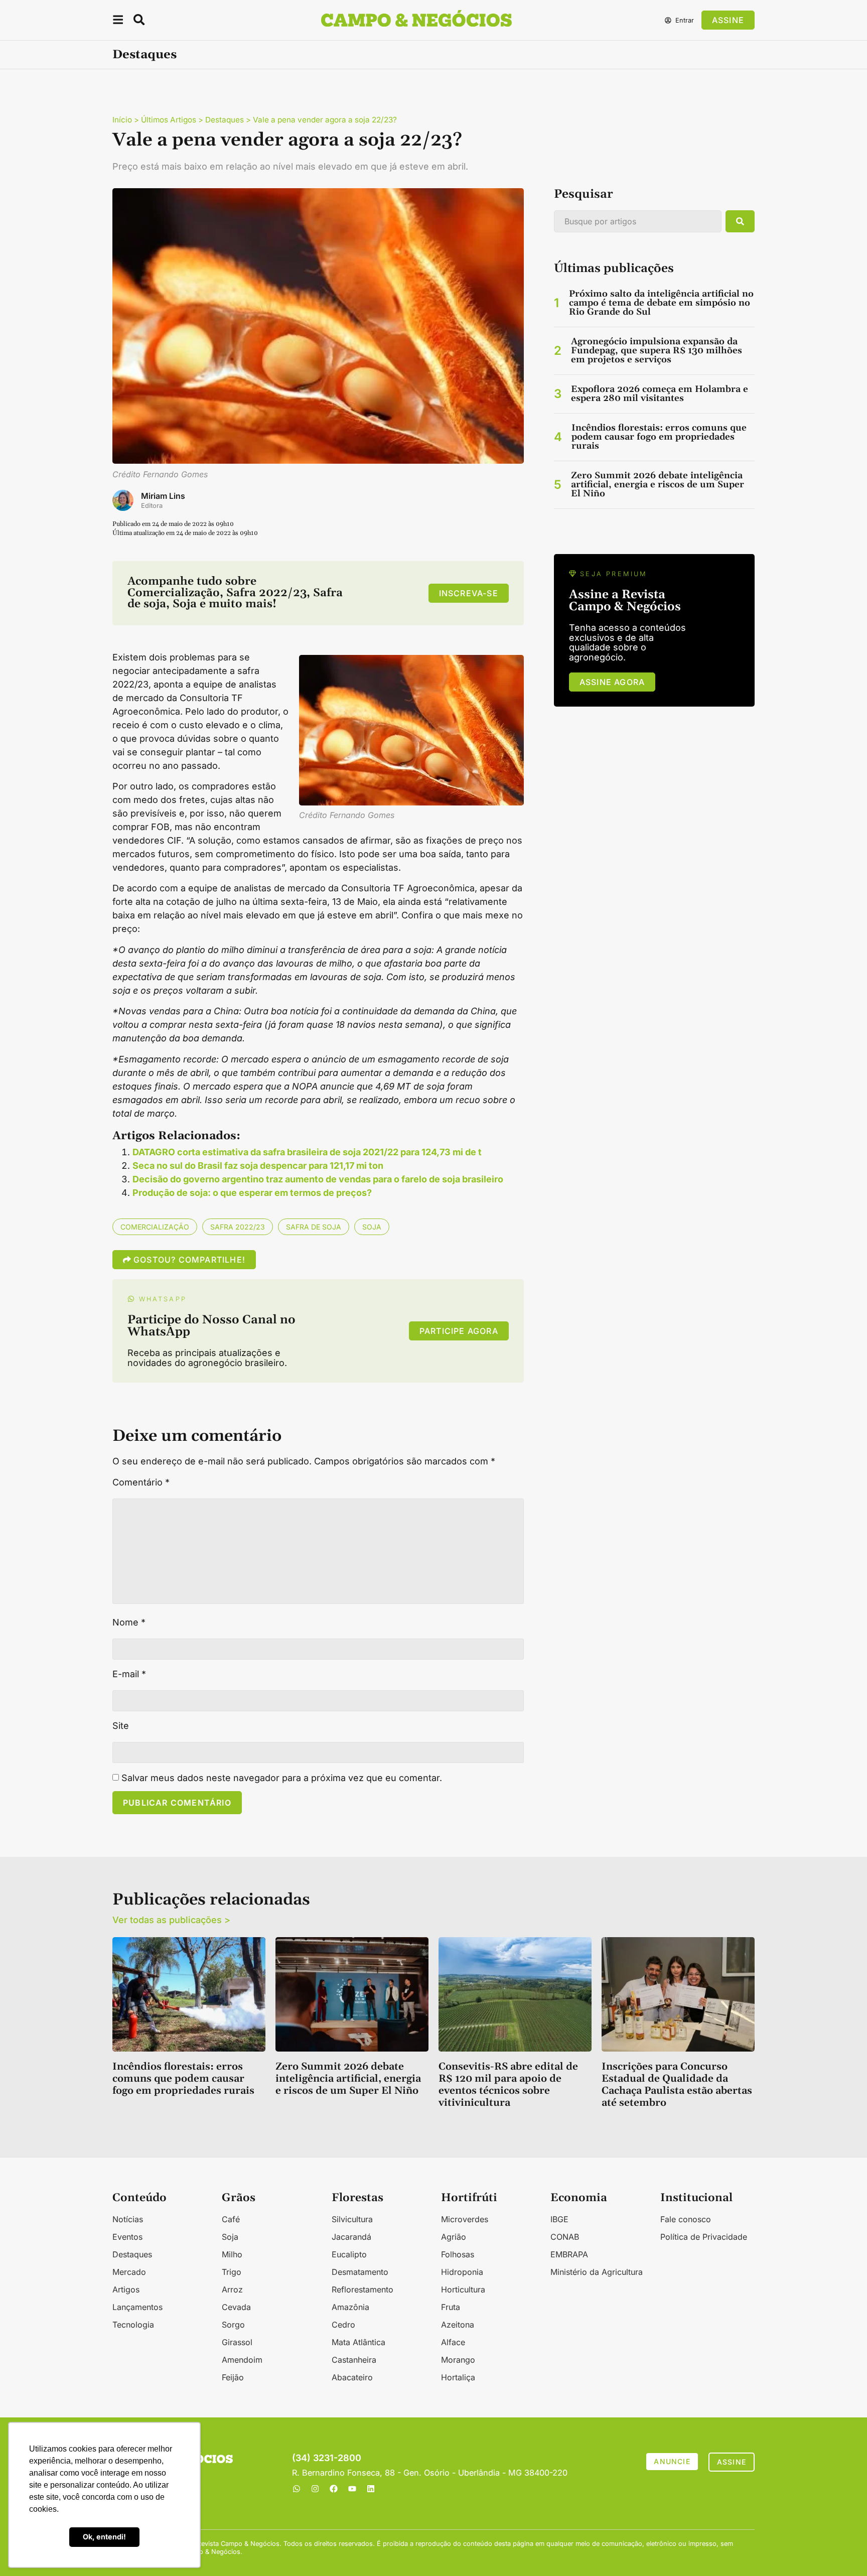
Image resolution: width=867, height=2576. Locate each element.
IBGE (559, 2219)
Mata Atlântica (358, 2342)
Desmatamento (360, 2272)
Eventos (127, 2237)
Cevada (236, 2307)
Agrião (454, 2237)
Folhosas (458, 2254)
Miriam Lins (163, 496)
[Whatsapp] (297, 2489)
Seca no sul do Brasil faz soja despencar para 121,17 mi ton (258, 1166)
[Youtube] (352, 2489)
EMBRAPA (569, 2254)
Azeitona (458, 2325)
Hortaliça (458, 2377)
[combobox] (638, 221)
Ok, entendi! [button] (104, 2537)
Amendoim (242, 2360)
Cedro (343, 2325)
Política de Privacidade (704, 2237)
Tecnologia (133, 2325)
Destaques (144, 55)
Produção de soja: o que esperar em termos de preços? (252, 1193)
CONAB (565, 2237)
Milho (232, 2254)
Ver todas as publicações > (171, 1920)
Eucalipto (349, 2254)
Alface (453, 2342)
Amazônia (350, 2307)
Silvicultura (352, 2219)
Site (121, 1726)
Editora (152, 506)
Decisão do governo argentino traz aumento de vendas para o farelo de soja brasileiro (318, 1179)
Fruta (451, 2307)
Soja (372, 1227)
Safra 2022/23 (238, 1227)
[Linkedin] (371, 2489)
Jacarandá (351, 2237)
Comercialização (155, 1227)
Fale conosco (686, 2219)
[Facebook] (334, 2489)
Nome (129, 1622)
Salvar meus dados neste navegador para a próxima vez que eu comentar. (282, 1778)
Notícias (128, 2219)
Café (231, 2219)
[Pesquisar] (740, 221)
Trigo (232, 2272)
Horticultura (463, 2289)
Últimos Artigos (169, 120)
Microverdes (465, 2219)
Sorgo (233, 2325)
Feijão (233, 2377)
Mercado (129, 2272)
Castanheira (354, 2360)
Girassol (237, 2342)
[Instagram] (315, 2489)
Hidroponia (462, 2272)
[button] (118, 21)
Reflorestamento (363, 2289)
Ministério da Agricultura (597, 2272)
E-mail (129, 1674)
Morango (458, 2360)
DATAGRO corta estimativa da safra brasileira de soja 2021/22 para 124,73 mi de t (307, 1152)
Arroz (232, 2289)
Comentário (141, 1482)
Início (122, 120)
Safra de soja (314, 1227)
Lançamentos (137, 2307)
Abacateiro (352, 2377)
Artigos (126, 2289)
